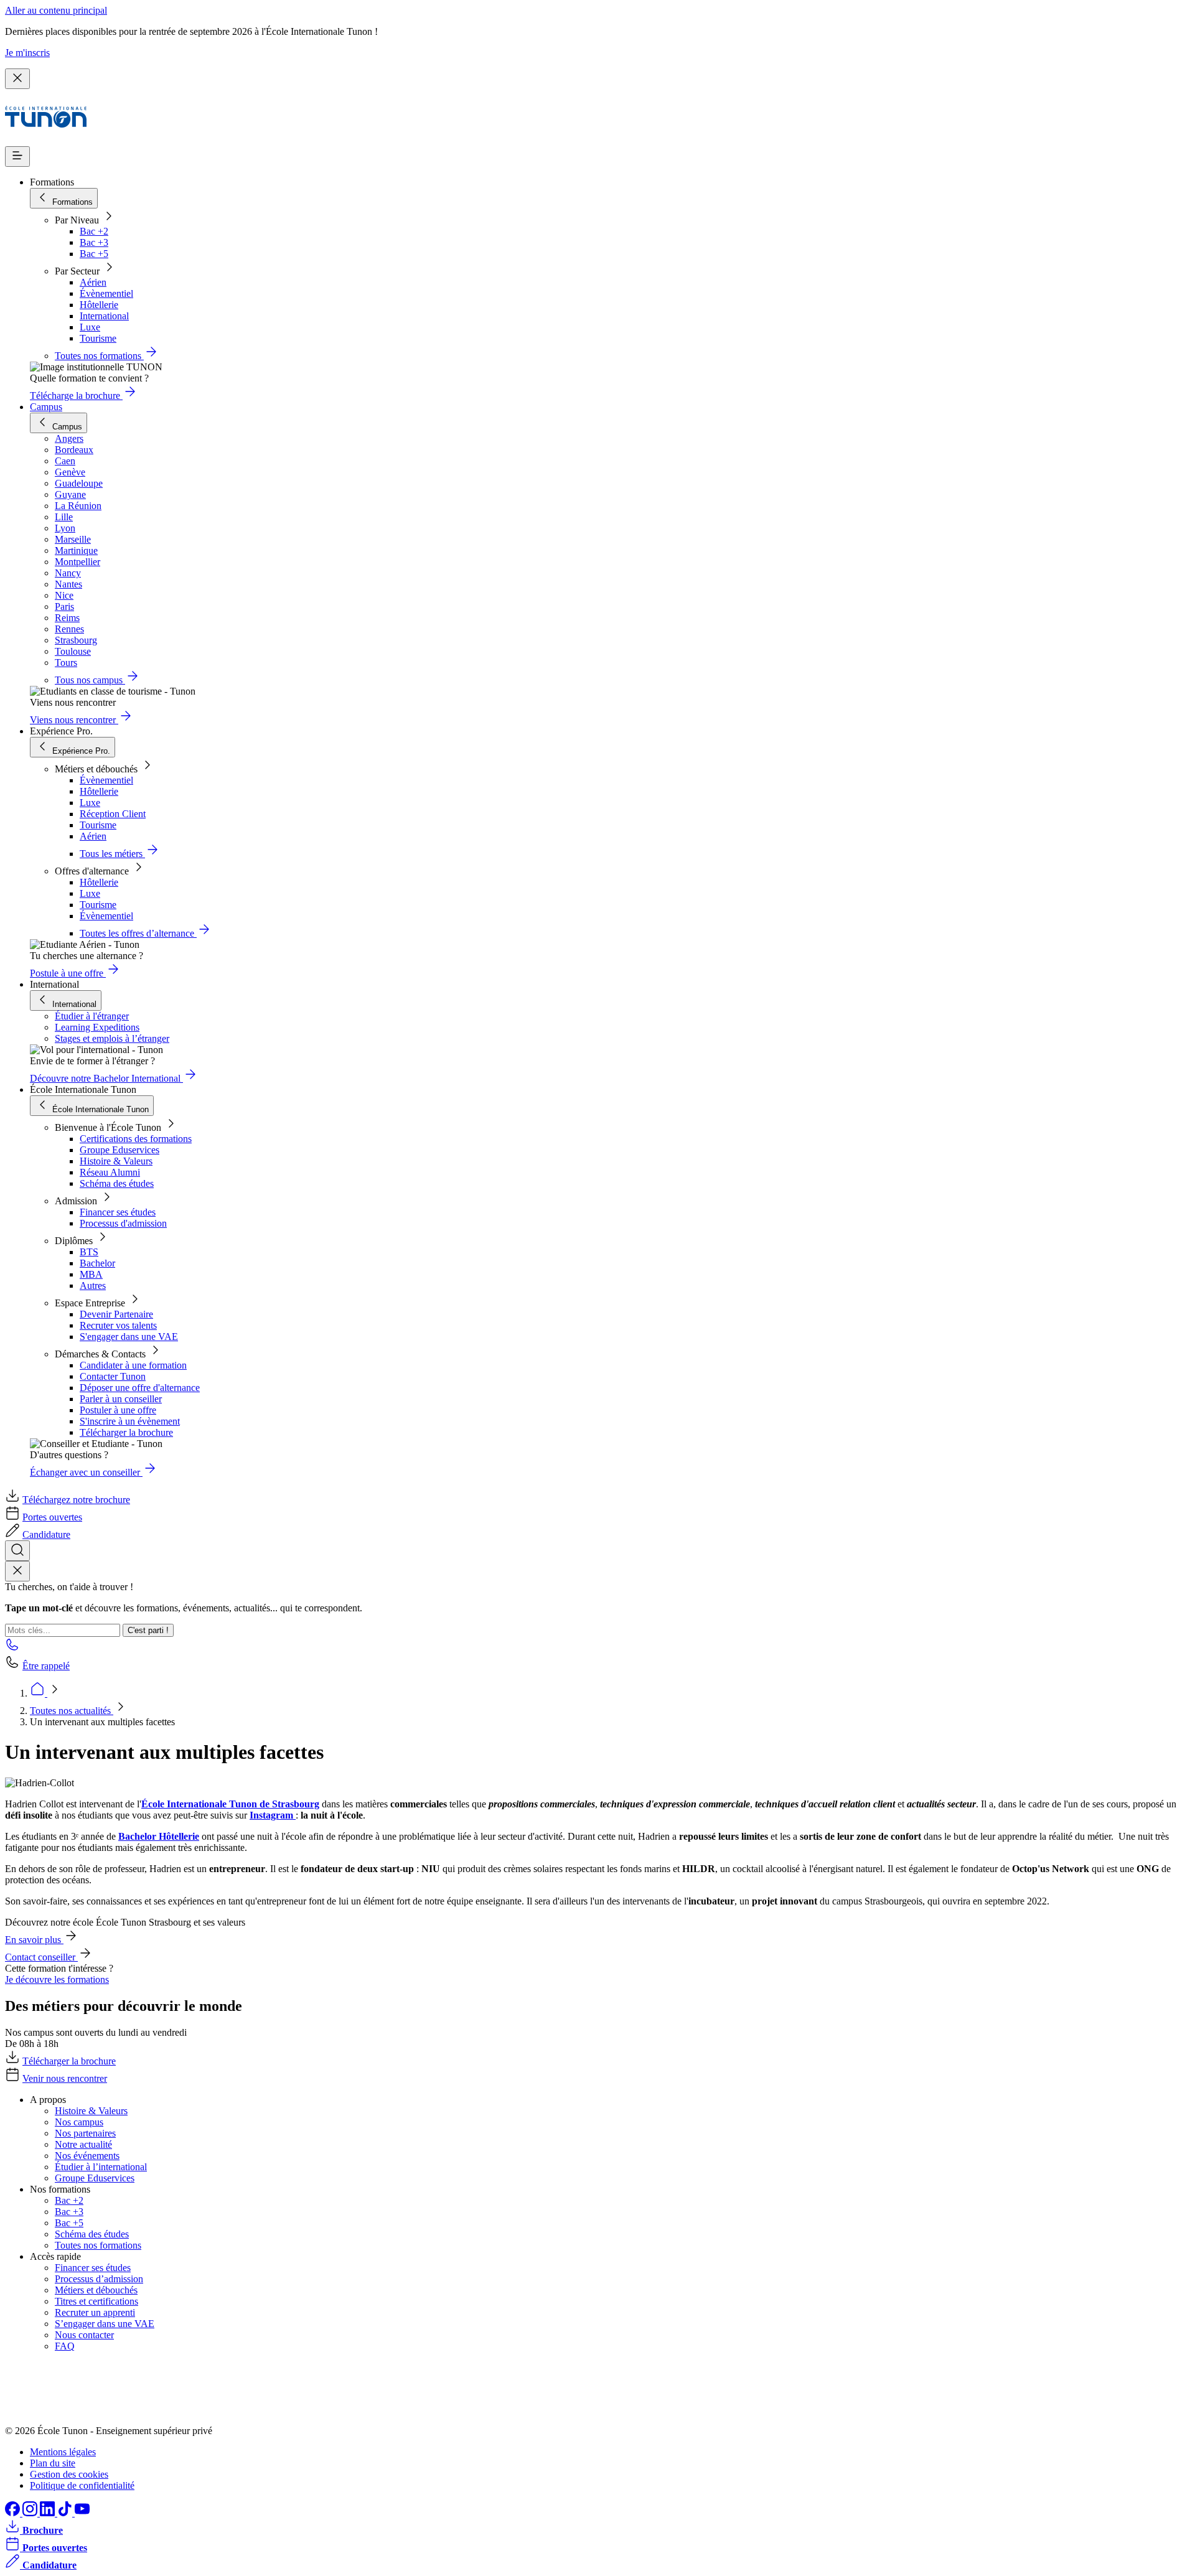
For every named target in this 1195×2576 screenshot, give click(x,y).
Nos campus (79, 2122)
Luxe (90, 327)
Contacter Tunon (113, 1376)
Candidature (46, 1534)
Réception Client (113, 814)
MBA (91, 1274)
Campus (46, 407)
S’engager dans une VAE (105, 2324)
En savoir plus (34, 1940)
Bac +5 (94, 254)
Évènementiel (106, 293)
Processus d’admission (99, 2279)
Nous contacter (84, 2335)
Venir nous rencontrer (65, 2078)
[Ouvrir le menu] (17, 157)
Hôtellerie (99, 305)
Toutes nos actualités (72, 1711)
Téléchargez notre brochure (76, 1500)
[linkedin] (49, 2513)
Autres (93, 1286)
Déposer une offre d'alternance (140, 1388)
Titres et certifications (96, 2301)
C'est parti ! (148, 1630)
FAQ (65, 2346)
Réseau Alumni (110, 1172)
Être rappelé (46, 1666)
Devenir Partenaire (116, 1314)
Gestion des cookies (69, 2474)
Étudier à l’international (101, 2167)
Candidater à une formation (133, 1365)
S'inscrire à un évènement (130, 1421)
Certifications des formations (136, 1139)
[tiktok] (66, 2513)
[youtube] (82, 2513)
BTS (89, 1252)
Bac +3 (94, 242)
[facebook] (14, 2513)
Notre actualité (83, 2144)
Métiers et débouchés (96, 2290)
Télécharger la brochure (126, 1432)
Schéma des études (117, 1183)
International (104, 316)
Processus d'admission (123, 1223)
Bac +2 (94, 231)
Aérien (93, 282)
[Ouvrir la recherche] (17, 1551)
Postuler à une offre (118, 1410)
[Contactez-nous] (12, 1648)
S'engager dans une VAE (129, 1337)
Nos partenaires (85, 2133)
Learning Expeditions (97, 1027)
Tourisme (98, 338)
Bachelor (97, 1263)
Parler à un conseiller (121, 1399)
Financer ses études (118, 1212)
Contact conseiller (41, 1957)
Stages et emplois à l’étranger (112, 1038)
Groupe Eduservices (119, 1150)
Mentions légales (63, 2452)
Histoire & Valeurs (116, 1161)
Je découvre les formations (57, 1979)
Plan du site (53, 2463)
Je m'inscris (27, 53)
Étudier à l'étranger (92, 1016)
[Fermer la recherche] (17, 1571)
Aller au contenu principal (56, 10)
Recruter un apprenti (95, 2312)
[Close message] (17, 79)
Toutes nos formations (98, 2245)
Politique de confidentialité (82, 2485)
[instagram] (31, 2513)
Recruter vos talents (118, 1325)
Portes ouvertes (52, 1517)
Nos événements (87, 2156)
